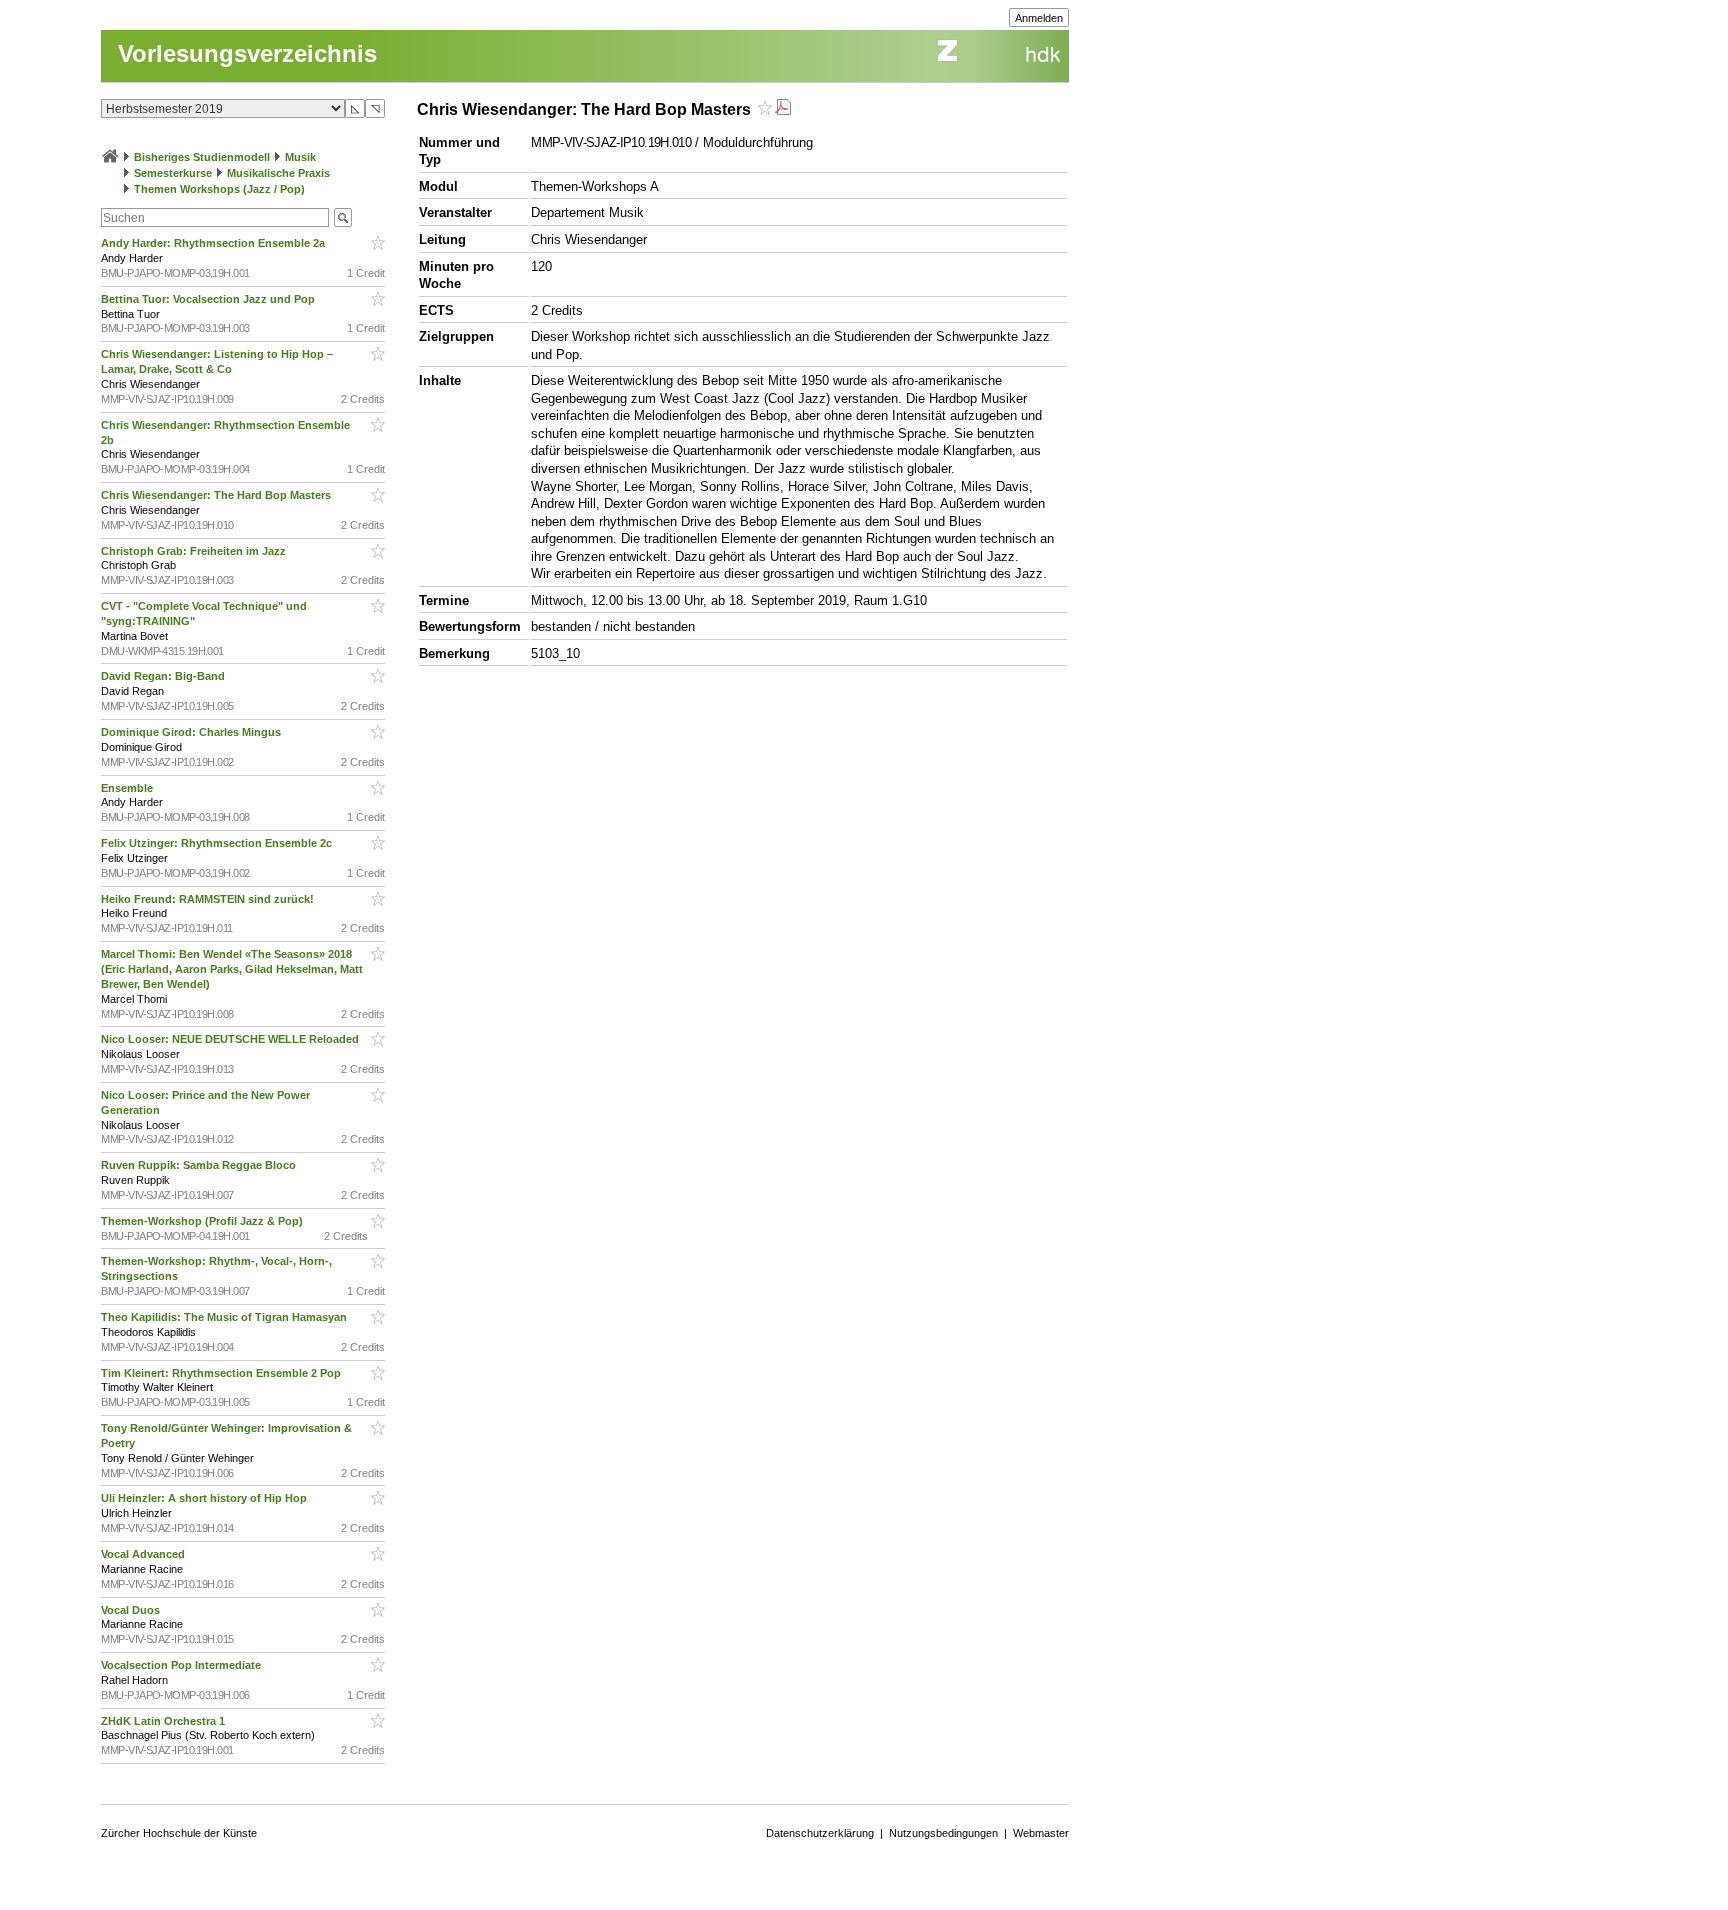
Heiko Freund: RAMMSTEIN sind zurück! (209, 899)
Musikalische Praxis (278, 173)
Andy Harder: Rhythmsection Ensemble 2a (214, 243)
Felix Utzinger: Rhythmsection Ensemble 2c (218, 843)
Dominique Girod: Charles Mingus (192, 732)
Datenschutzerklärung (820, 1833)
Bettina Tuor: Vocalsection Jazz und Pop (209, 299)
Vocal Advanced (144, 1554)
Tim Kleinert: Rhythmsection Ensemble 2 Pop (222, 1373)
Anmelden (1039, 18)
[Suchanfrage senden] (343, 217)
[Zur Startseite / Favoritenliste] (110, 157)
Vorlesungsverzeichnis (247, 53)
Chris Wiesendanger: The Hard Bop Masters (217, 495)
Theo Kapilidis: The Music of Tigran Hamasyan (225, 1317)
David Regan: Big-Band (164, 676)
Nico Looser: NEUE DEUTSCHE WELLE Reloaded (231, 1039)
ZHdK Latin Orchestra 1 (164, 1721)
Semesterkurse (173, 173)
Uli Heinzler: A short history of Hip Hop (205, 1498)
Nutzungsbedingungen (943, 1833)
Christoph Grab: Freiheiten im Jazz (195, 551)
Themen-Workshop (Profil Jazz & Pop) (205, 1221)
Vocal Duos (132, 1610)
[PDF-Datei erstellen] (783, 109)
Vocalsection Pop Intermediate (182, 1665)
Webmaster (1041, 1833)
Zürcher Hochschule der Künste (179, 1833)
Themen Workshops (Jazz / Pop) (219, 189)
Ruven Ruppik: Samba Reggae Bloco (200, 1165)
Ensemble (128, 788)
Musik (300, 157)
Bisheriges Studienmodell (202, 157)
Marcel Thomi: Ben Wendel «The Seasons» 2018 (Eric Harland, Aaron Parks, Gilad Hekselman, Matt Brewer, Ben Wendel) (232, 969)
